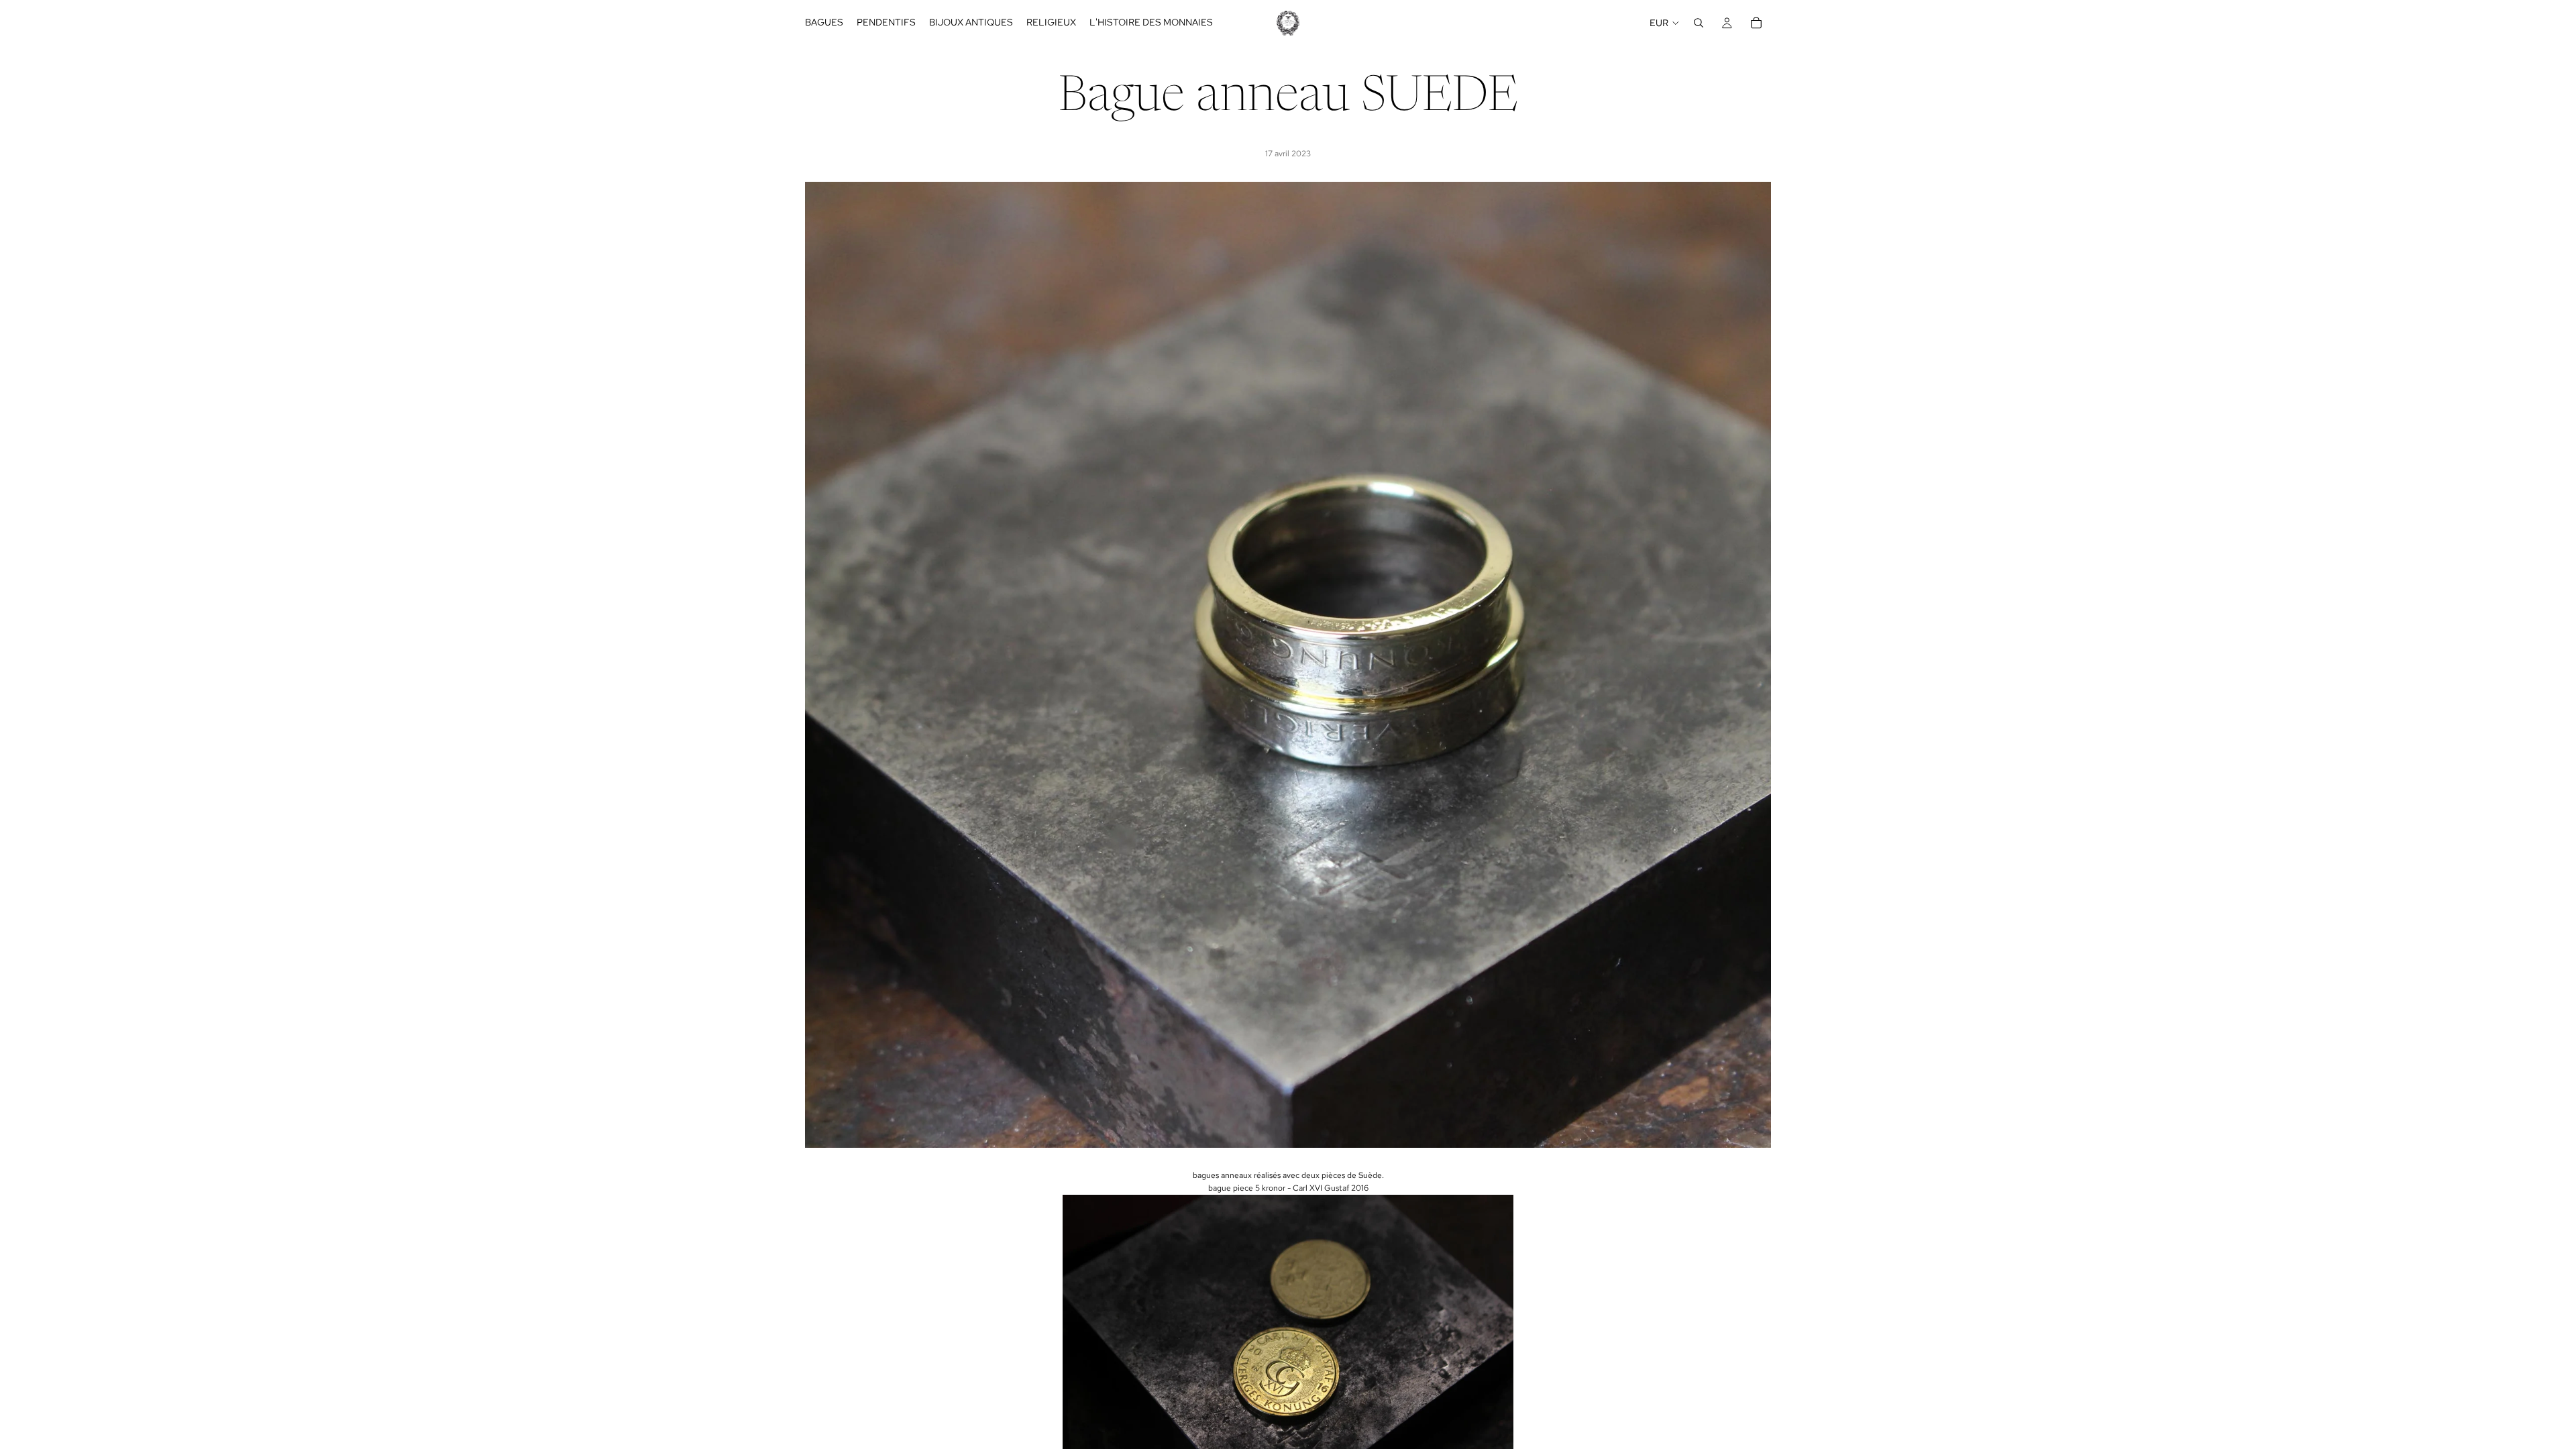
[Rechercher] (1699, 23)
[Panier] (1756, 23)
